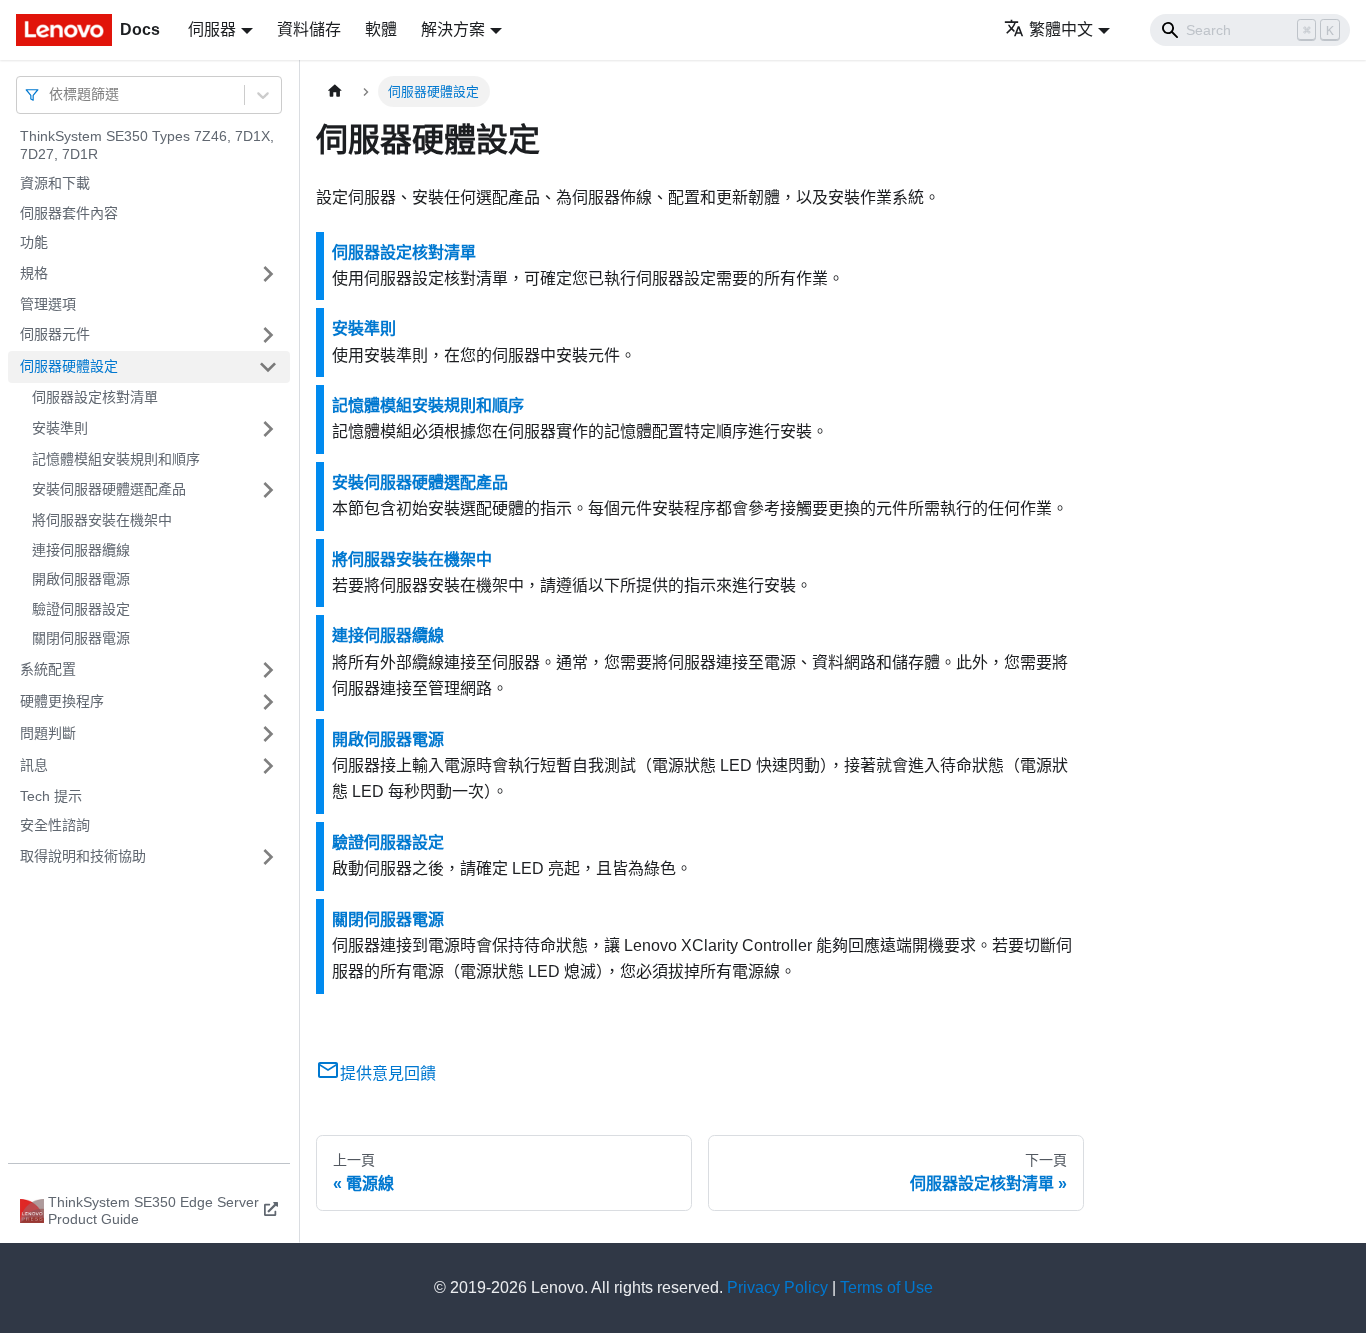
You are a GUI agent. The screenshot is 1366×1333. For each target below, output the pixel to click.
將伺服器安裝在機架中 (102, 520)
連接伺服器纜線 (81, 550)
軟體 (381, 29)
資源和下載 (55, 183)
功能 (34, 242)
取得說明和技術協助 (83, 856)
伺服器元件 (55, 334)
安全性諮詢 (55, 825)
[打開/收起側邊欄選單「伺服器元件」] (268, 335)
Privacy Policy (777, 1287)
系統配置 (48, 669)
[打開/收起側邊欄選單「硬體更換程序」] (268, 702)
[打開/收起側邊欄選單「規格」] (268, 274)
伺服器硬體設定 (69, 366)
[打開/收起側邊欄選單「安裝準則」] (268, 429)
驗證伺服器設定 (81, 609)
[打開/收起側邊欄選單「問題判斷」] (268, 734)
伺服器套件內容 (69, 213)
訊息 (34, 765)
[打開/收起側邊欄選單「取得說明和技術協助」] (268, 857)
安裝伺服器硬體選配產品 (109, 489)
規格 (34, 273)
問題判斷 (48, 733)
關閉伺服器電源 (81, 638)
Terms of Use (886, 1287)
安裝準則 (60, 428)
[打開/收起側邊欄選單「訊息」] (268, 766)
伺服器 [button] (212, 29)
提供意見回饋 (388, 1073)
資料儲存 (309, 29)
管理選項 (48, 304)
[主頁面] (335, 91)
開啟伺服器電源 (81, 579)
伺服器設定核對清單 (95, 397)
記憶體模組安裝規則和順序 (116, 459)
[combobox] (51, 94)
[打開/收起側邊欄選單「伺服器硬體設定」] (268, 367)
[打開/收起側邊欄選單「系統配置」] (268, 670)
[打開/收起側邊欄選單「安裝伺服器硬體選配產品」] (268, 490)
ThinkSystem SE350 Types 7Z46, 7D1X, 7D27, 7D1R (147, 145)
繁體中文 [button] (1061, 29)
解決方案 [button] (453, 29)
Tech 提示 (51, 796)
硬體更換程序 (62, 701)
